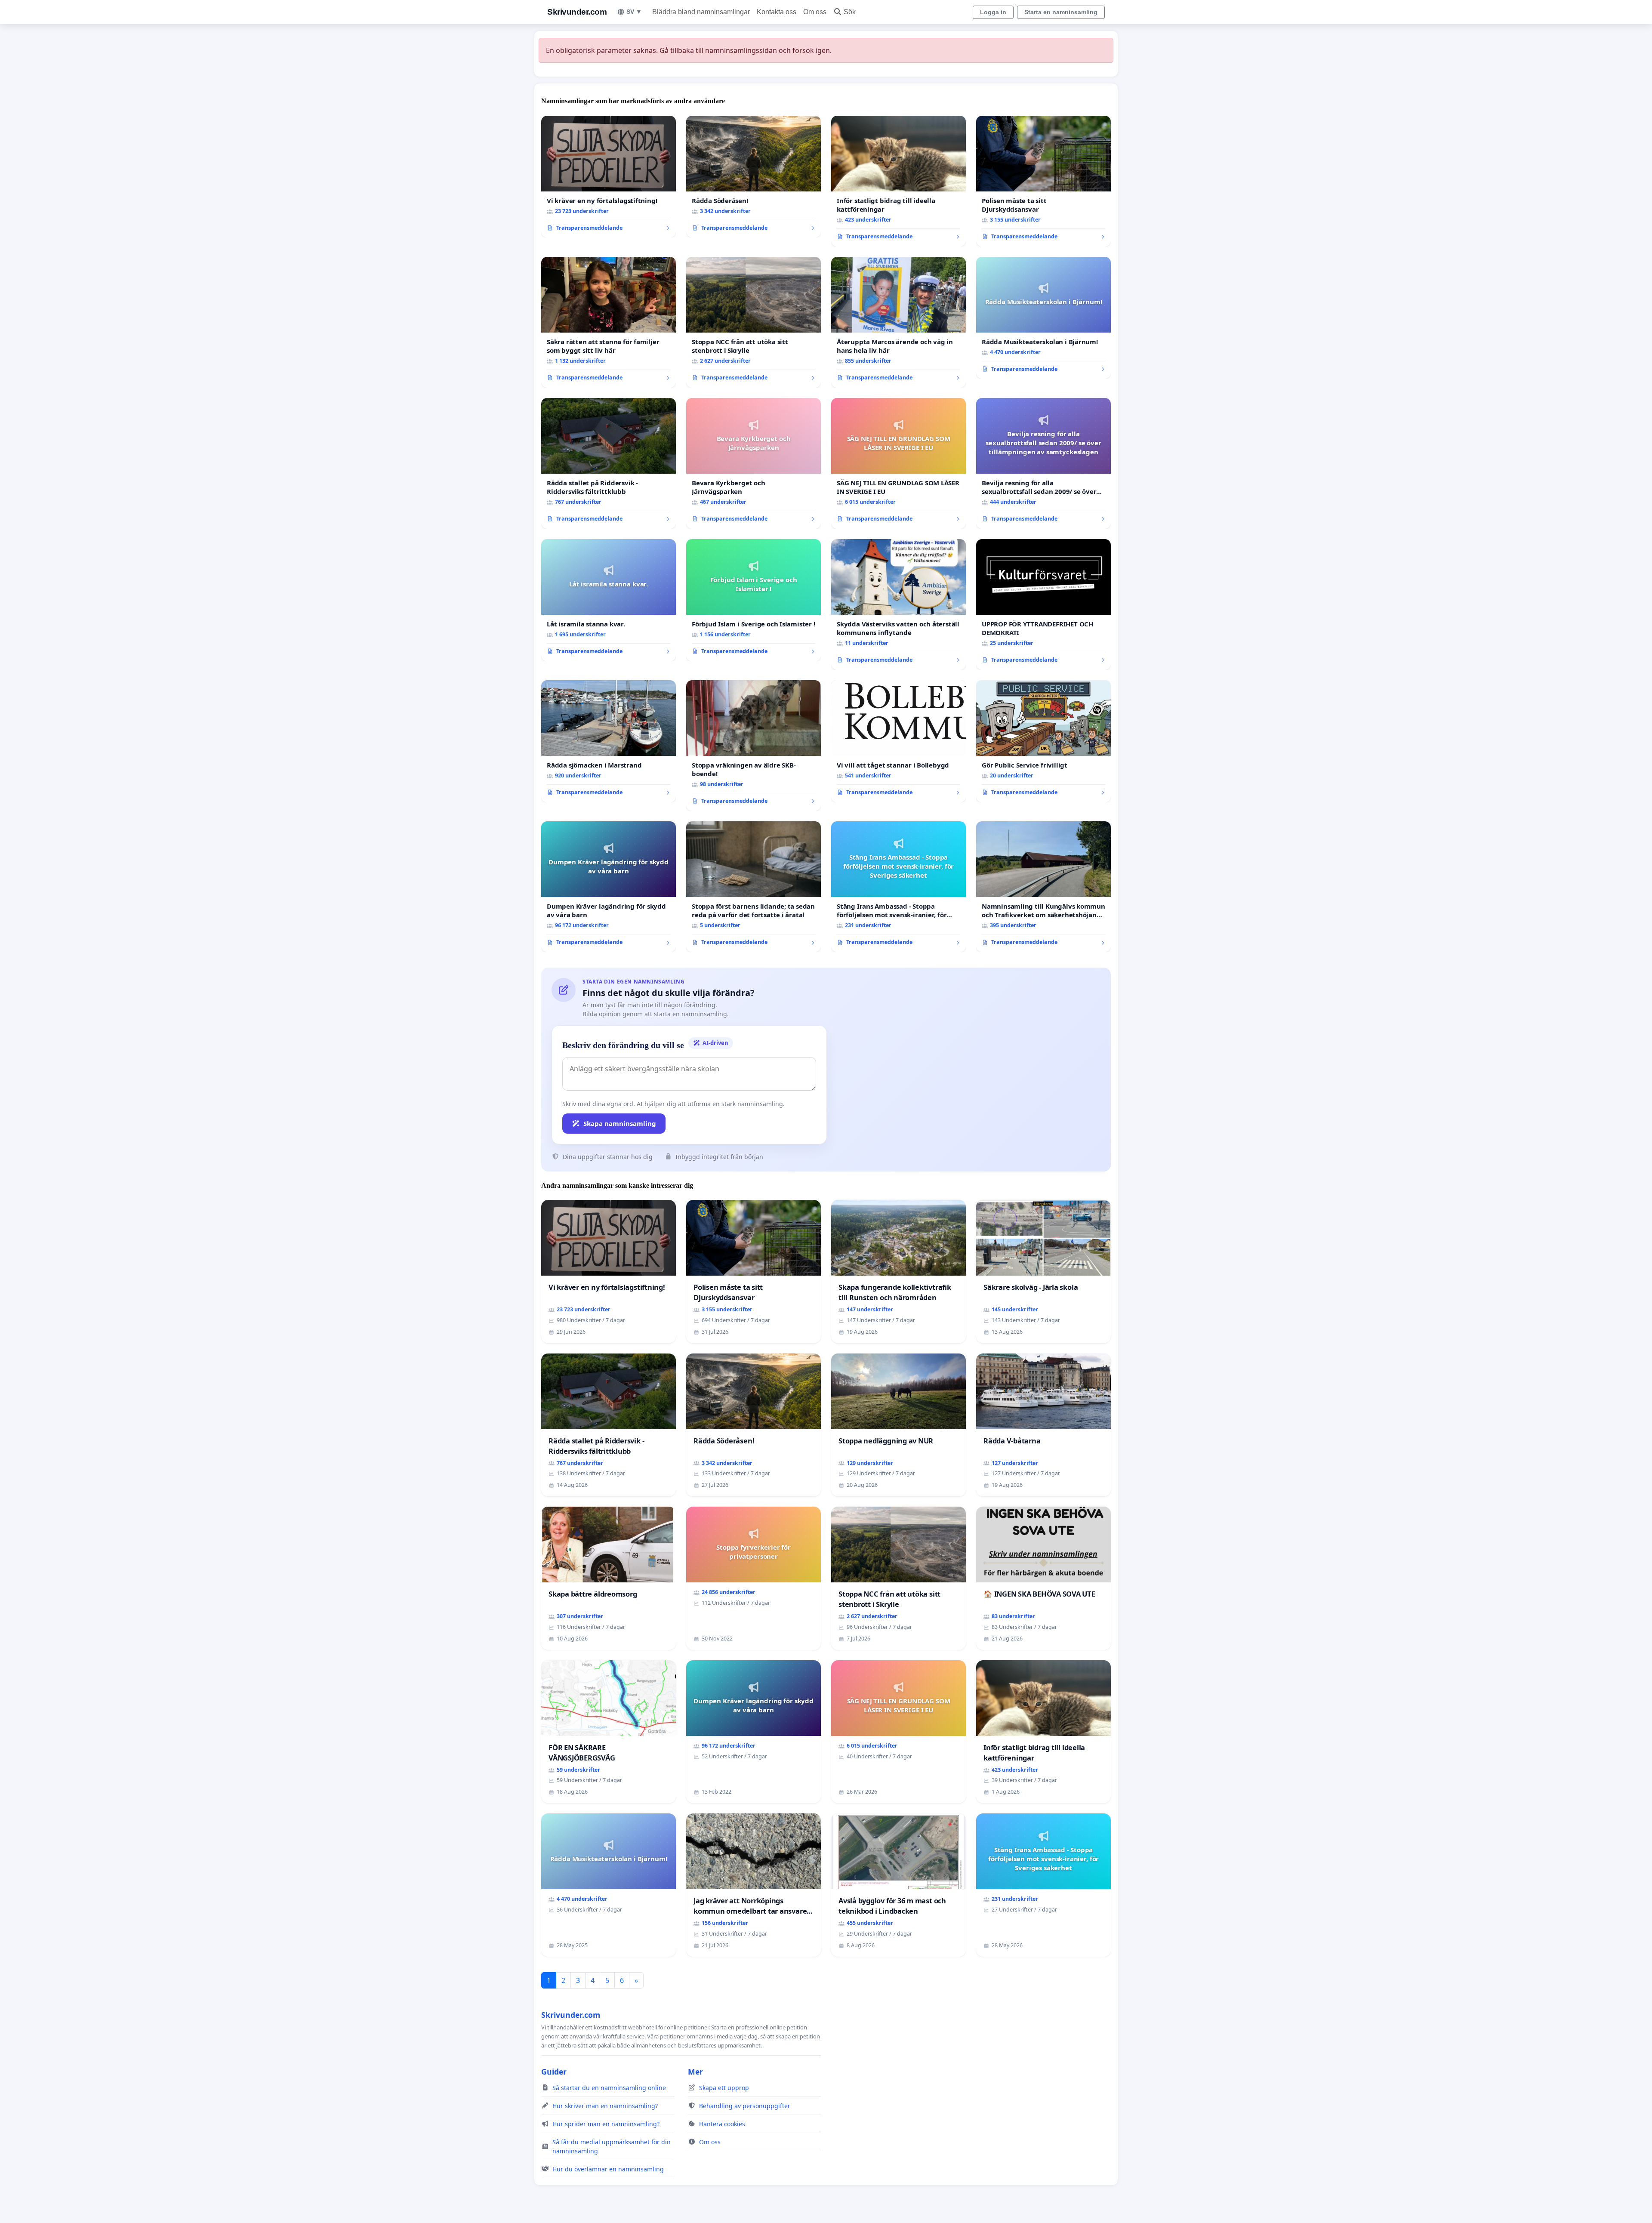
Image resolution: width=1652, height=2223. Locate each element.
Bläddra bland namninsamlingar (701, 12)
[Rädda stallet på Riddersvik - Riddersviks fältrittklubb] (609, 463)
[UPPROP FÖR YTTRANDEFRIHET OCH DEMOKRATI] (1043, 604)
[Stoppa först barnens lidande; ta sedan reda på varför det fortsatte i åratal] (754, 887)
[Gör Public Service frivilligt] (1043, 741)
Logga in (993, 12)
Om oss (815, 12)
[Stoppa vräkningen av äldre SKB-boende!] (754, 746)
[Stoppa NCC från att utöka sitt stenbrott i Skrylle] (754, 322)
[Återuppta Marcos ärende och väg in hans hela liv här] (898, 322)
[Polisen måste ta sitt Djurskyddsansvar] (1043, 181)
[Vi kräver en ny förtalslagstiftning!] (609, 177)
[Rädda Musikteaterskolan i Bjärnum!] (1043, 318)
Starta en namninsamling (1061, 12)
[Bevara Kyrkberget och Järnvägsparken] (754, 463)
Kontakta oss (777, 12)
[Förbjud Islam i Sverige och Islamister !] (754, 600)
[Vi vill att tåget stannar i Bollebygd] (898, 741)
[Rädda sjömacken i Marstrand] (609, 741)
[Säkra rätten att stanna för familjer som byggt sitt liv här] (609, 322)
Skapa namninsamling (620, 1123)
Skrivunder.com (577, 12)
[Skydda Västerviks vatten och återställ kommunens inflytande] (898, 604)
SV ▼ (634, 12)
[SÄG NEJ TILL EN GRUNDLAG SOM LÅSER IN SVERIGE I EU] (898, 463)
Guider (554, 2072)
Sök (850, 12)
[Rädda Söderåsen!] (754, 177)
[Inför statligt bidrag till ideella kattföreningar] (898, 181)
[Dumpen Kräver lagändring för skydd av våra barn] (609, 887)
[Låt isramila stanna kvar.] (609, 600)
